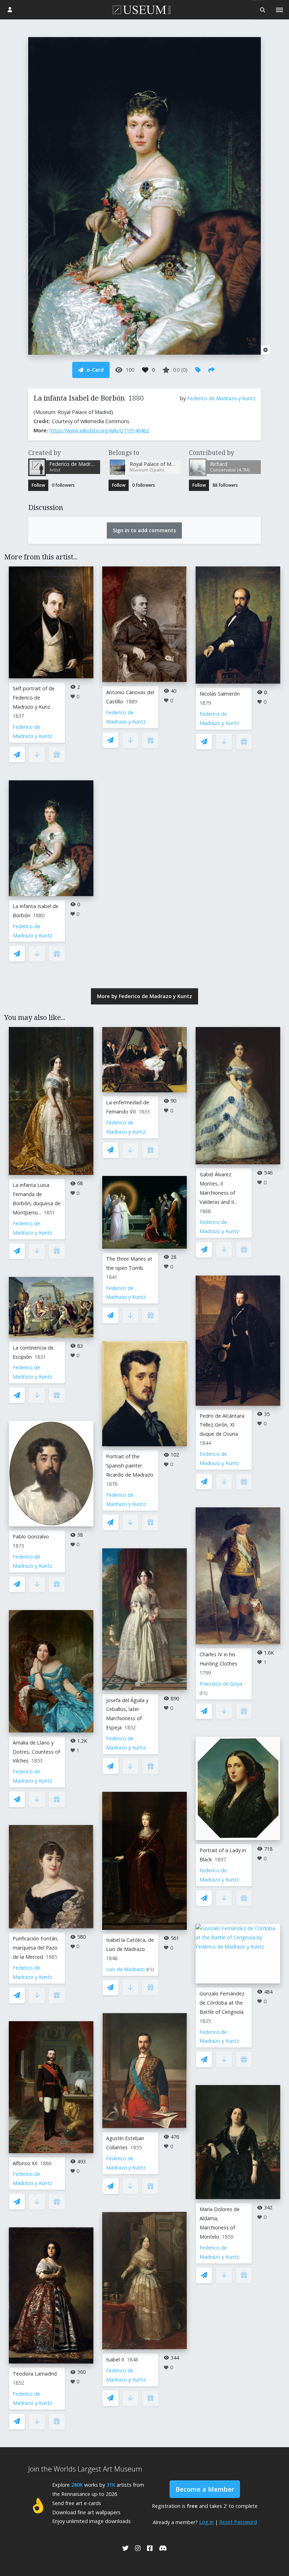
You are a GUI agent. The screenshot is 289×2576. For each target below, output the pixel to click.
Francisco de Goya (221, 1684)
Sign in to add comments (144, 530)
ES (150, 1969)
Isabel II (115, 2359)
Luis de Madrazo (125, 1969)
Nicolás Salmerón (220, 694)
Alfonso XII (25, 2163)
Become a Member (205, 2489)
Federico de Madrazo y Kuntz (221, 398)
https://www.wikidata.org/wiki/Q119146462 (99, 430)
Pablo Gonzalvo (31, 1536)
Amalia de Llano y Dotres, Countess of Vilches (36, 1752)
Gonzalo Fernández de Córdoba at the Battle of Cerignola (222, 2003)
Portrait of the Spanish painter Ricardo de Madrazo (130, 1466)
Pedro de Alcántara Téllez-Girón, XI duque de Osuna (222, 1425)
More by (144, 996)
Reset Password (238, 2522)
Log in (206, 2522)
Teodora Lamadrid (35, 2374)
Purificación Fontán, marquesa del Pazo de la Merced (36, 1948)
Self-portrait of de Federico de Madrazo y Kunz (34, 698)
